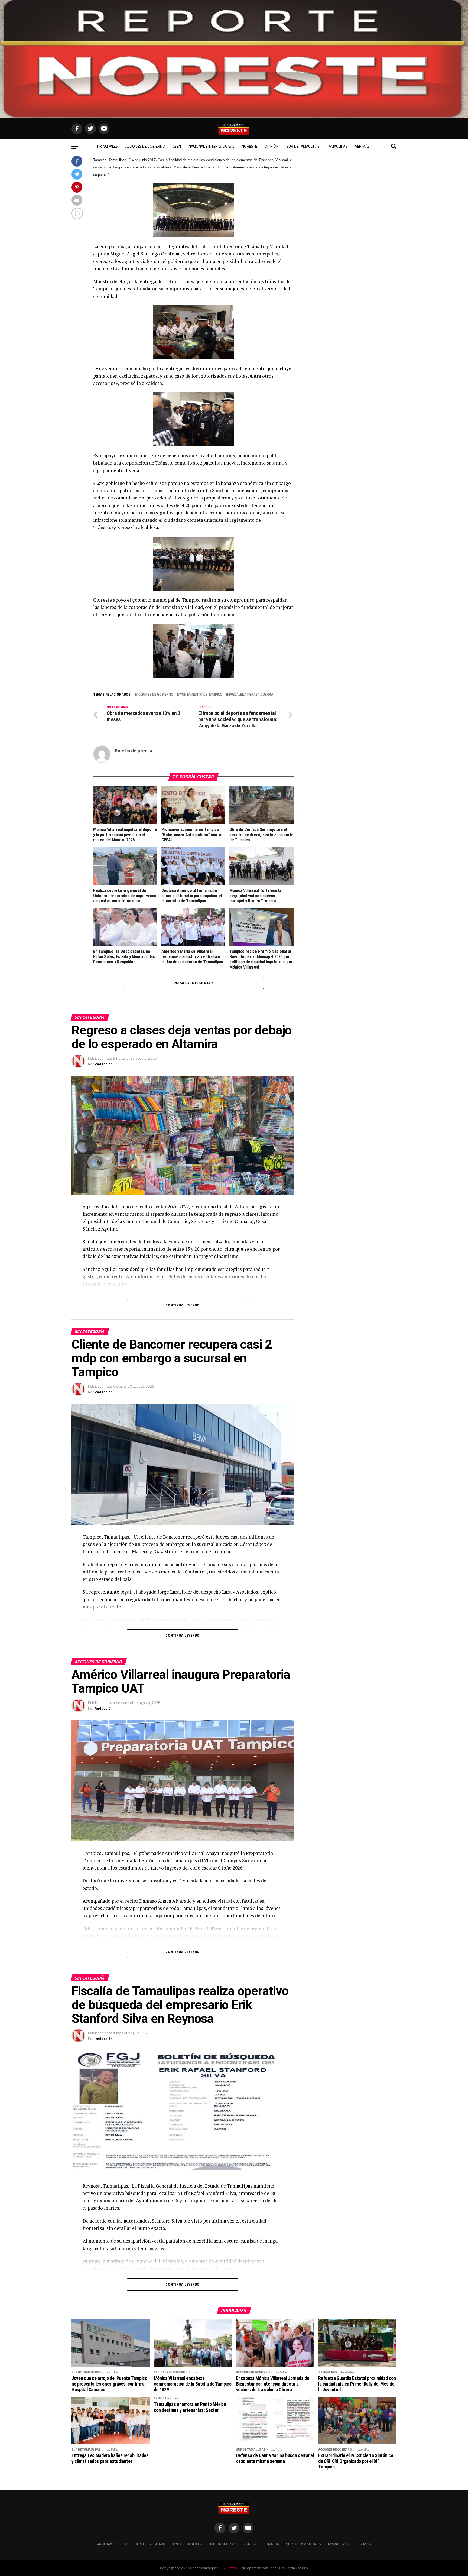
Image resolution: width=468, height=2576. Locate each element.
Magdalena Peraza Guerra (250, 694)
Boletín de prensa (134, 750)
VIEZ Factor (228, 2568)
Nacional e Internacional (211, 146)
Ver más (362, 146)
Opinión (272, 146)
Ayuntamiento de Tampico (200, 694)
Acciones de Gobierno (145, 146)
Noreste (249, 146)
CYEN (177, 146)
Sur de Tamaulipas (303, 146)
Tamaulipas (337, 146)
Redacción (104, 1064)
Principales (108, 146)
